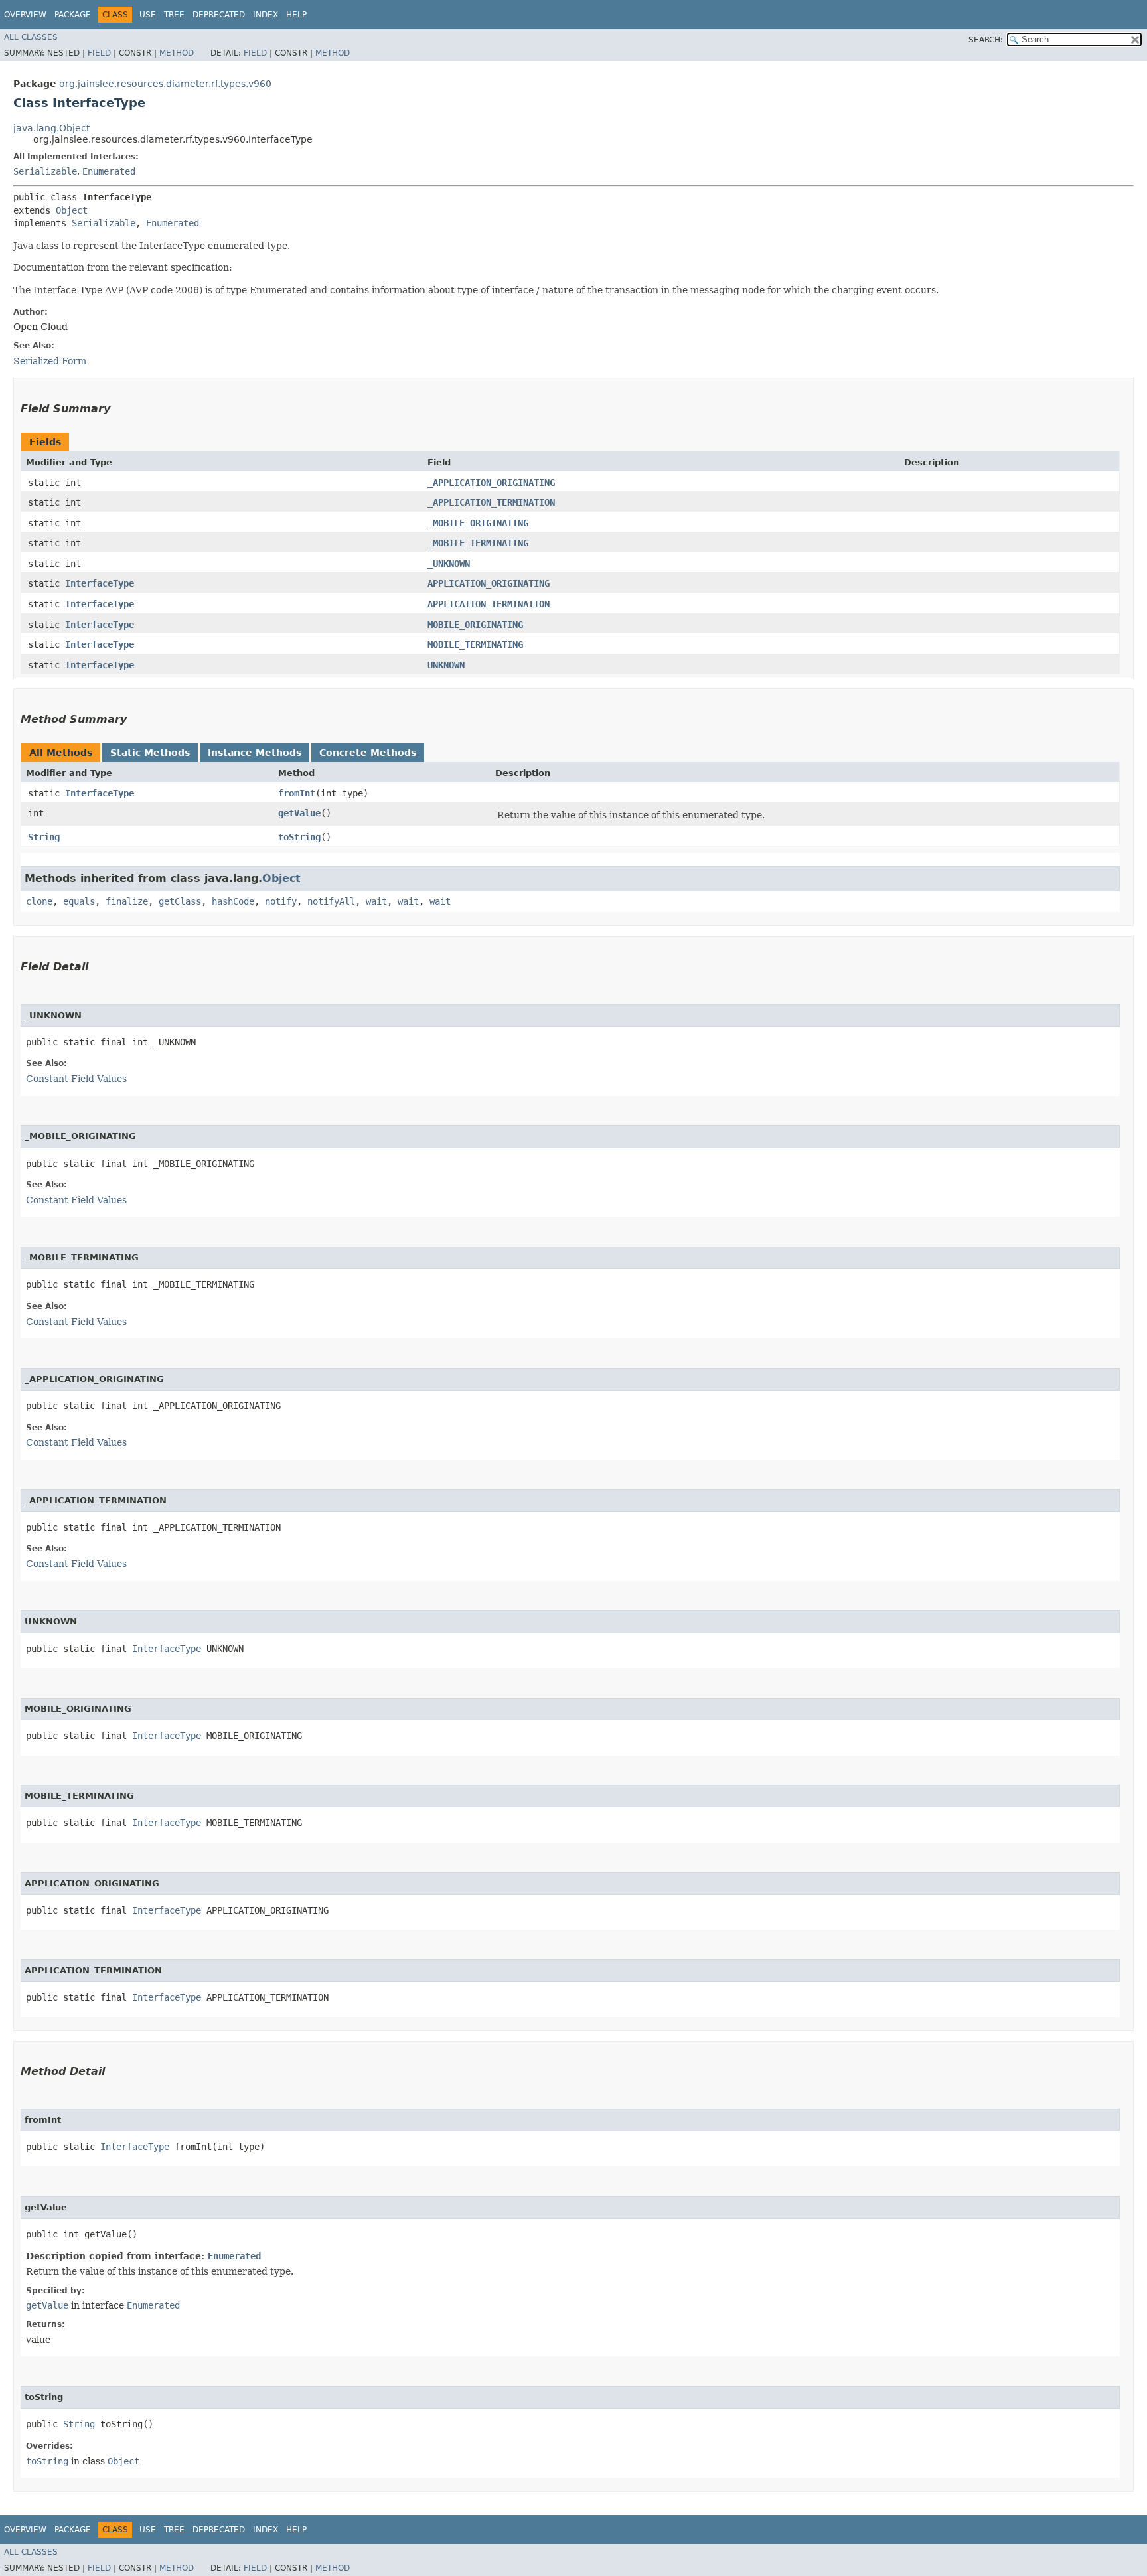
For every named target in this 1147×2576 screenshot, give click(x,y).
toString (299, 837)
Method (177, 53)
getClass (180, 901)
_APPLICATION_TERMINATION (491, 502)
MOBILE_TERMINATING (475, 644)
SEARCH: (986, 40)
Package (73, 15)
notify (281, 901)
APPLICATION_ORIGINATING (489, 583)
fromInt (297, 793)
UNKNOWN (446, 665)
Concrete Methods (368, 753)
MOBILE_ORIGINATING (475, 625)
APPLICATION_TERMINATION (489, 604)
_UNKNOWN (449, 564)
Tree (174, 15)
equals (79, 901)
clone (39, 901)
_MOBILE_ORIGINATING (478, 523)
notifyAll (331, 901)
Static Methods (150, 753)
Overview (25, 15)
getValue (299, 813)
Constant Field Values (76, 1079)
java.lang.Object (51, 128)
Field (99, 53)
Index (266, 15)
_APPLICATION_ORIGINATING (491, 483)
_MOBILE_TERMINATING (478, 543)
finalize (127, 901)
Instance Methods (255, 753)
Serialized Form (50, 361)
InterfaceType (100, 583)
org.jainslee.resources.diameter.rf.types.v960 (165, 84)
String (44, 837)
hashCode (233, 901)
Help (296, 15)
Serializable (45, 171)
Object (72, 210)
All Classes (31, 37)
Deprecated (219, 15)
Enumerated (109, 171)
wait (376, 901)
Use (148, 15)
